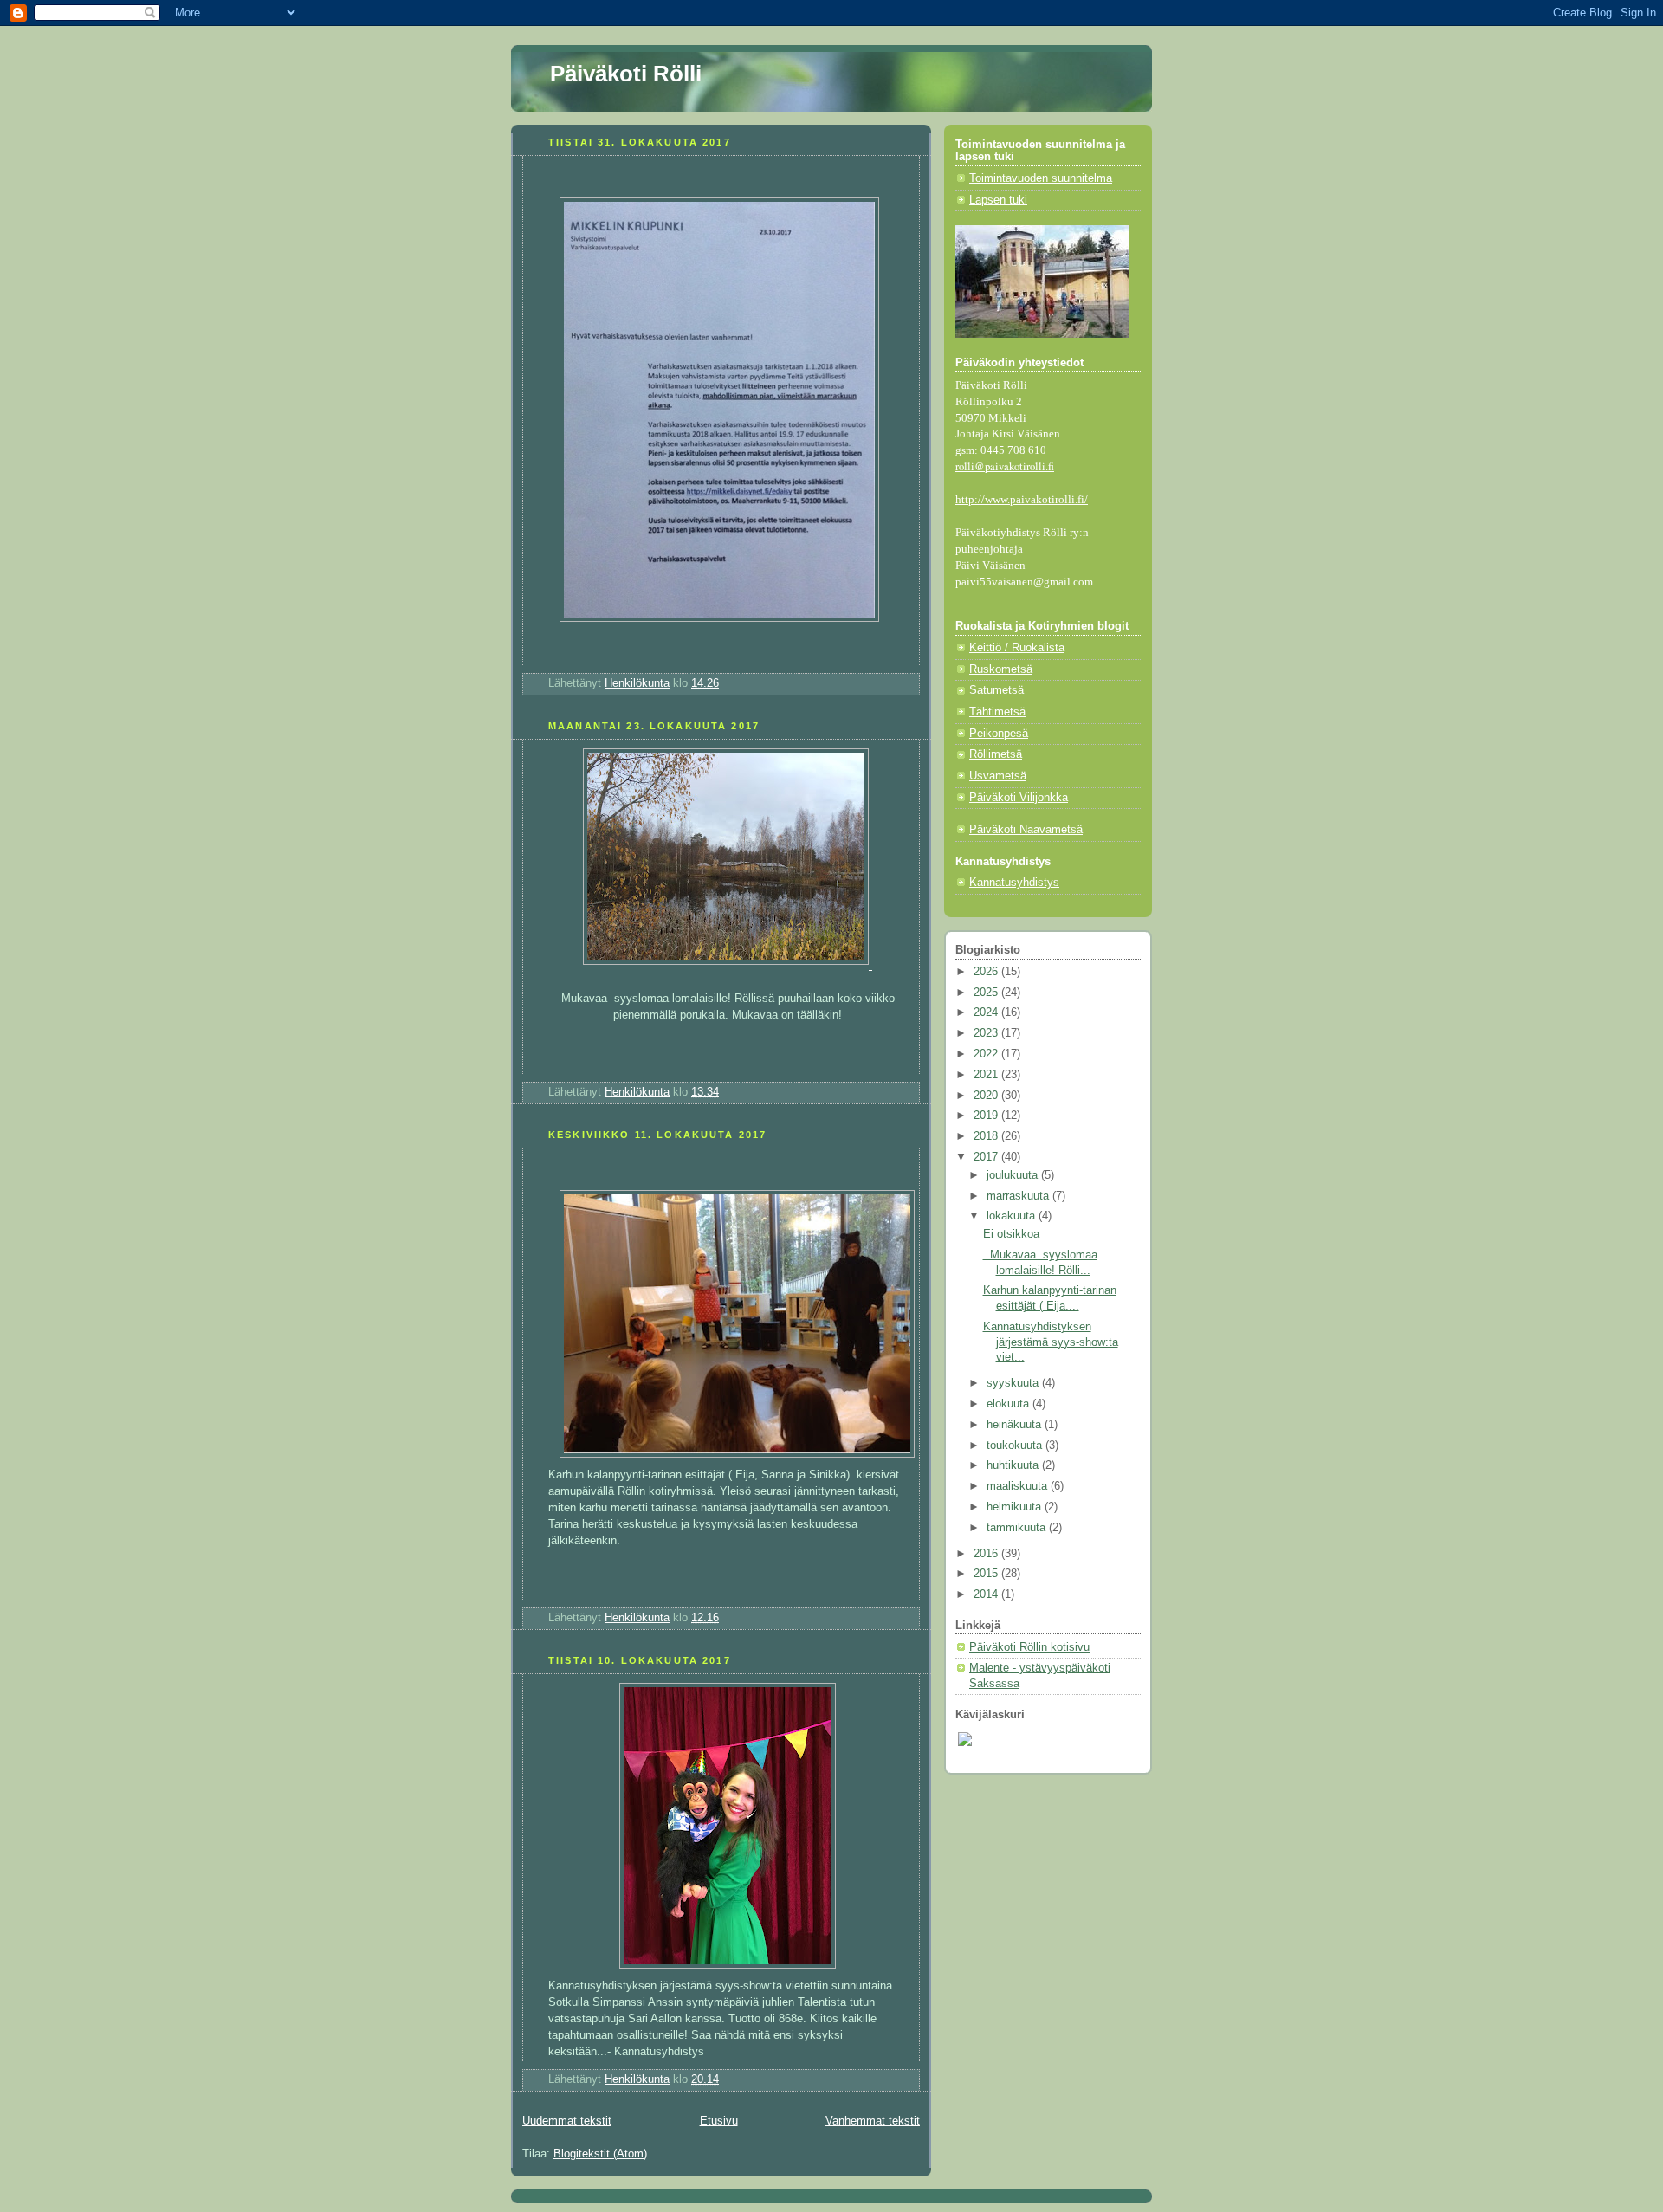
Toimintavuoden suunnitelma (1041, 178)
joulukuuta (1014, 1175)
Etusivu (719, 2121)
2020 (987, 1096)
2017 (987, 1157)
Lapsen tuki (998, 200)
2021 (987, 1075)
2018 (987, 1136)
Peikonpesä (999, 734)
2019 (987, 1116)
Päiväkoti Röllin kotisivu (1029, 1647)
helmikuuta (1016, 1507)
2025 (987, 993)
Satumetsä (997, 690)
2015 (987, 1574)
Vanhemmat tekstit (873, 2121)
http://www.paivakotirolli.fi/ (1022, 500)
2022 (987, 1054)
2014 (987, 1594)
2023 (987, 1033)
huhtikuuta (1014, 1465)
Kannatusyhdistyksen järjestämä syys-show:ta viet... (1051, 1342)
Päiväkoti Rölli (626, 74)
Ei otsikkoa (1011, 1234)
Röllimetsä (996, 754)
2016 (987, 1554)
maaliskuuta (1019, 1486)
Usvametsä (998, 776)
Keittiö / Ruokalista (1017, 648)
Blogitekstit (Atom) (600, 2154)
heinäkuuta (1016, 1425)
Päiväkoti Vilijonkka (1019, 798)
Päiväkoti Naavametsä (1026, 830)
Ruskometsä (1001, 669)
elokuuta (1009, 1404)
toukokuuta (1016, 1446)
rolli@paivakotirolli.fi (1005, 466)
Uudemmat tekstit (567, 2121)
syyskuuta (1014, 1383)
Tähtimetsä (997, 712)
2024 (987, 1012)
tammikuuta (1018, 1528)
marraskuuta (1019, 1196)
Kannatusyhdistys (1014, 883)
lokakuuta (1013, 1216)
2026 (987, 972)
